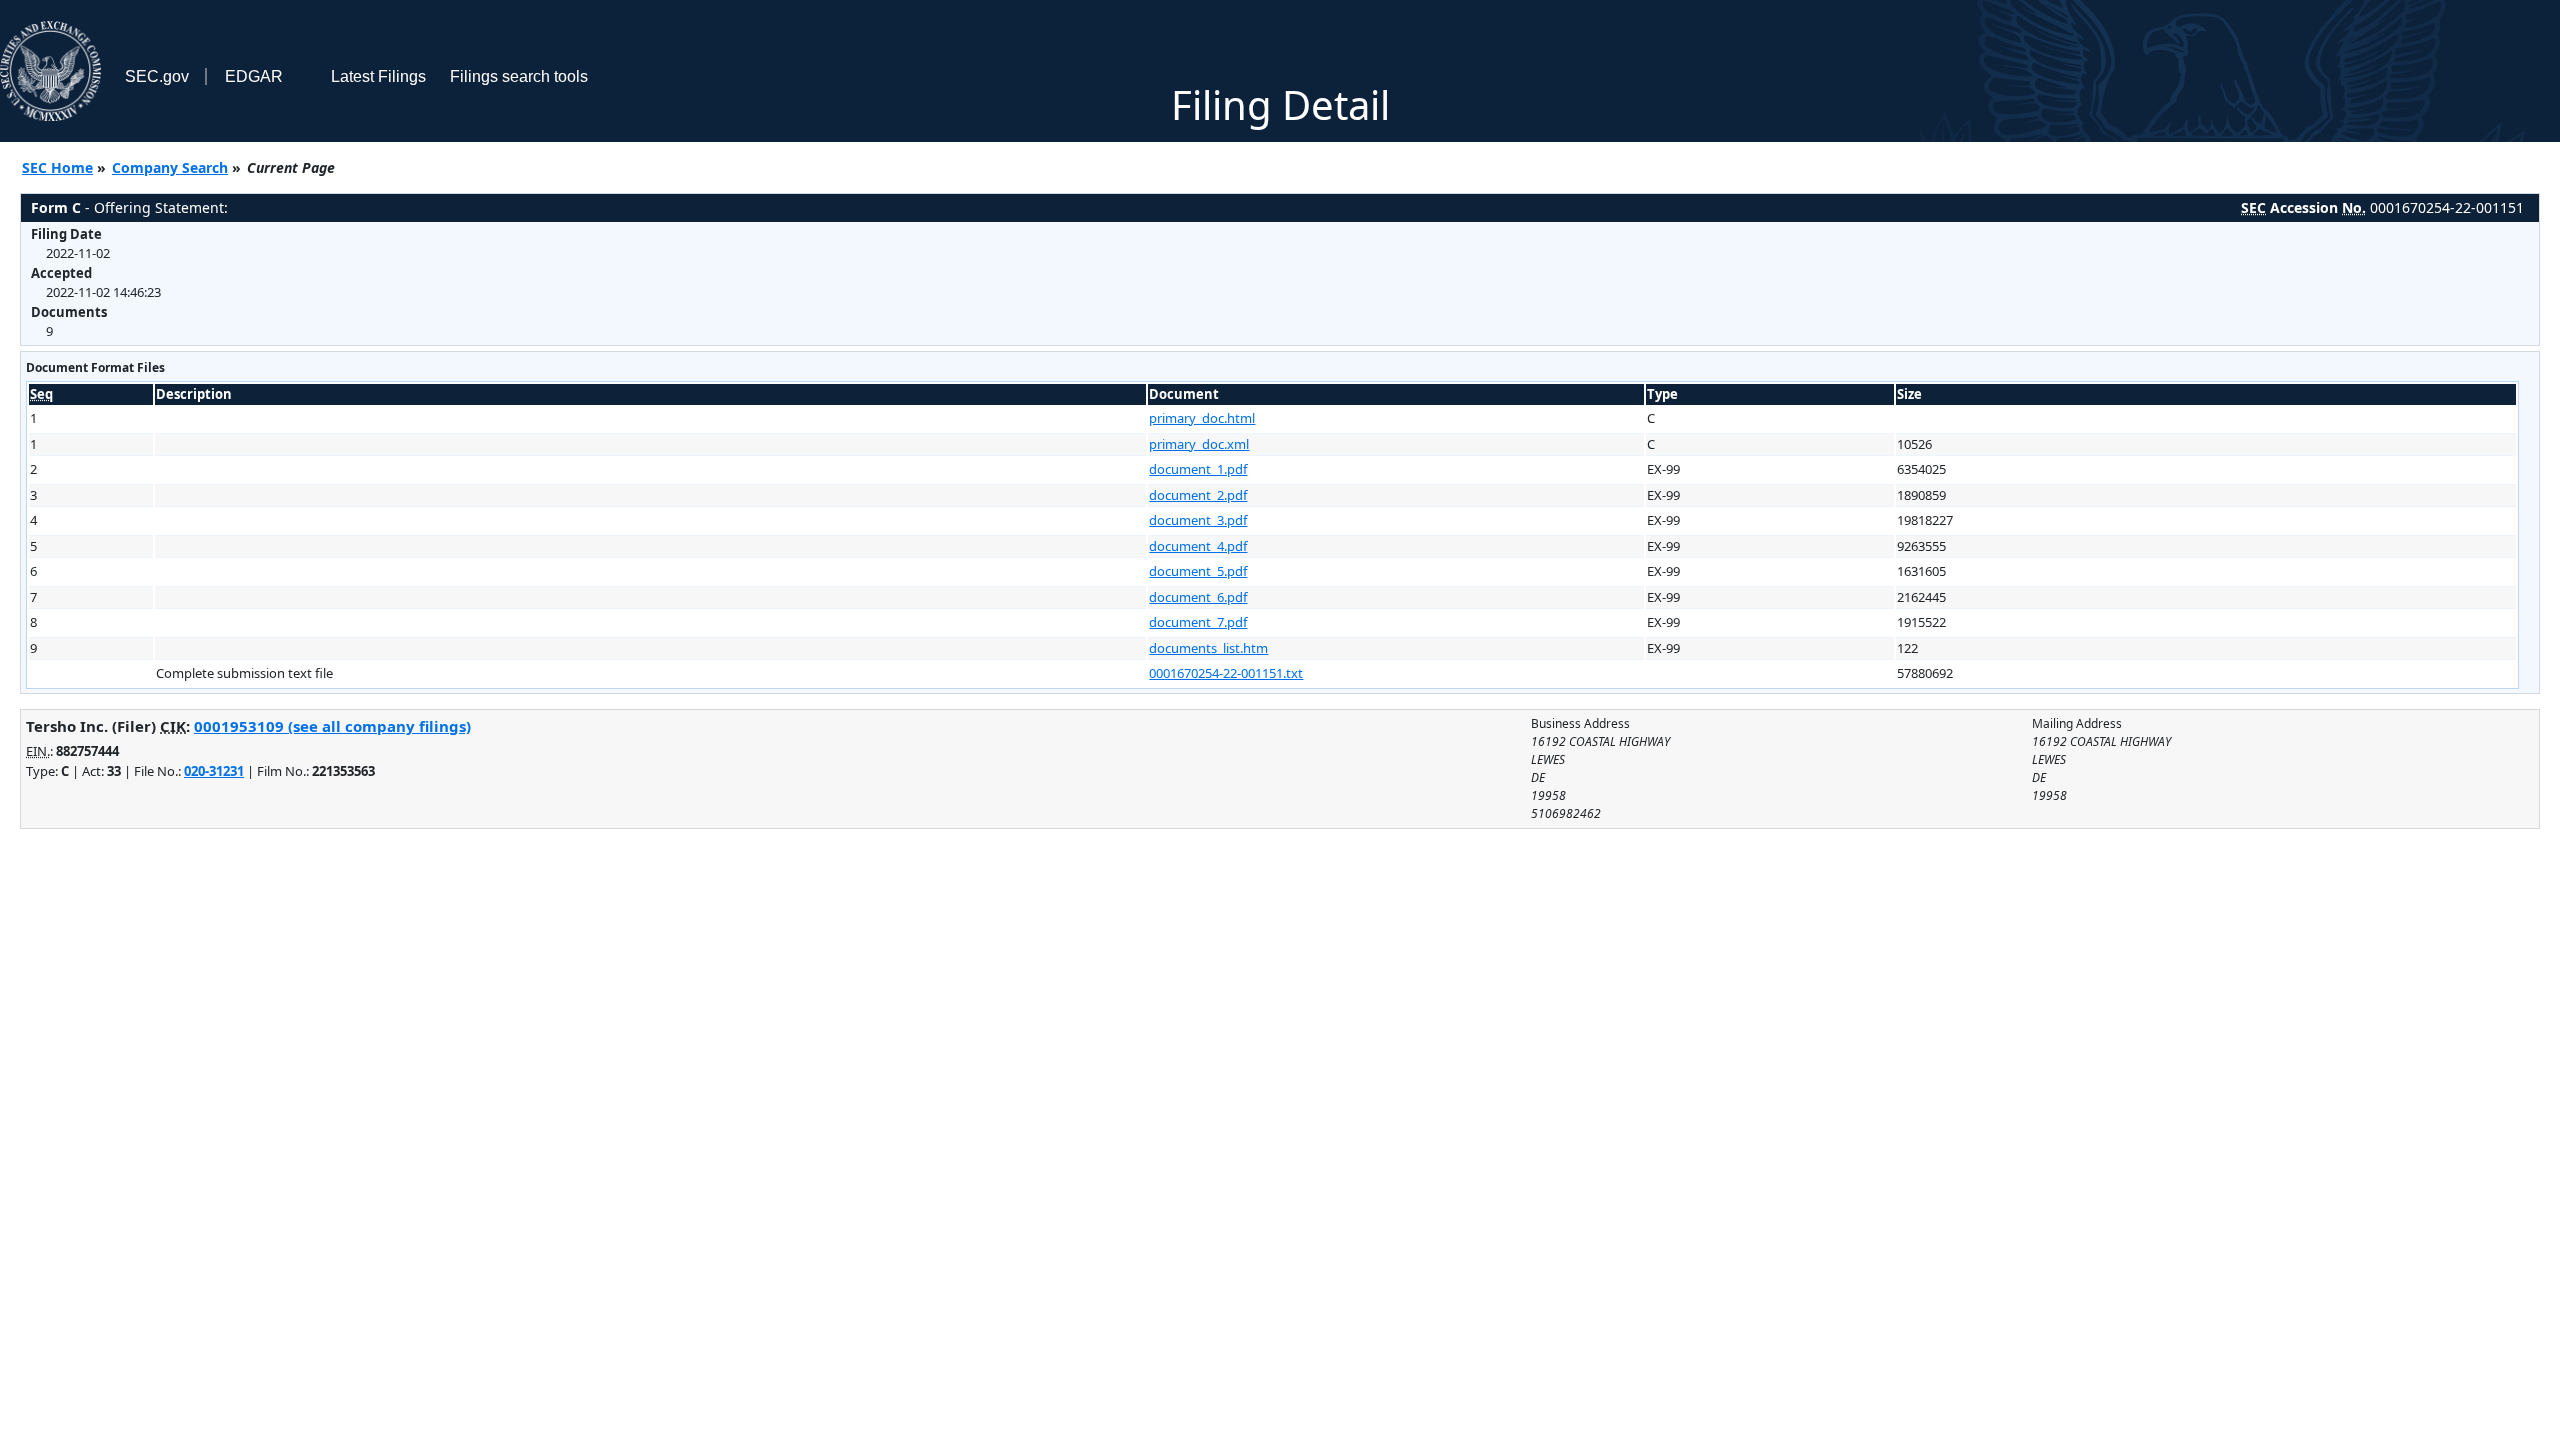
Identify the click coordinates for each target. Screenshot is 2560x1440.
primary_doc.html (1202, 418)
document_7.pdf (1198, 622)
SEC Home (57, 167)
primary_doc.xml (1199, 444)
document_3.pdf (1198, 520)
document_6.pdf (1198, 597)
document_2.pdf (1198, 495)
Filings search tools (519, 76)
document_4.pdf (1198, 546)
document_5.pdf (1198, 571)
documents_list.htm (1208, 648)
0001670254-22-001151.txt (1226, 673)
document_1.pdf (1198, 469)
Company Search (170, 167)
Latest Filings (378, 76)
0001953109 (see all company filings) (332, 726)
